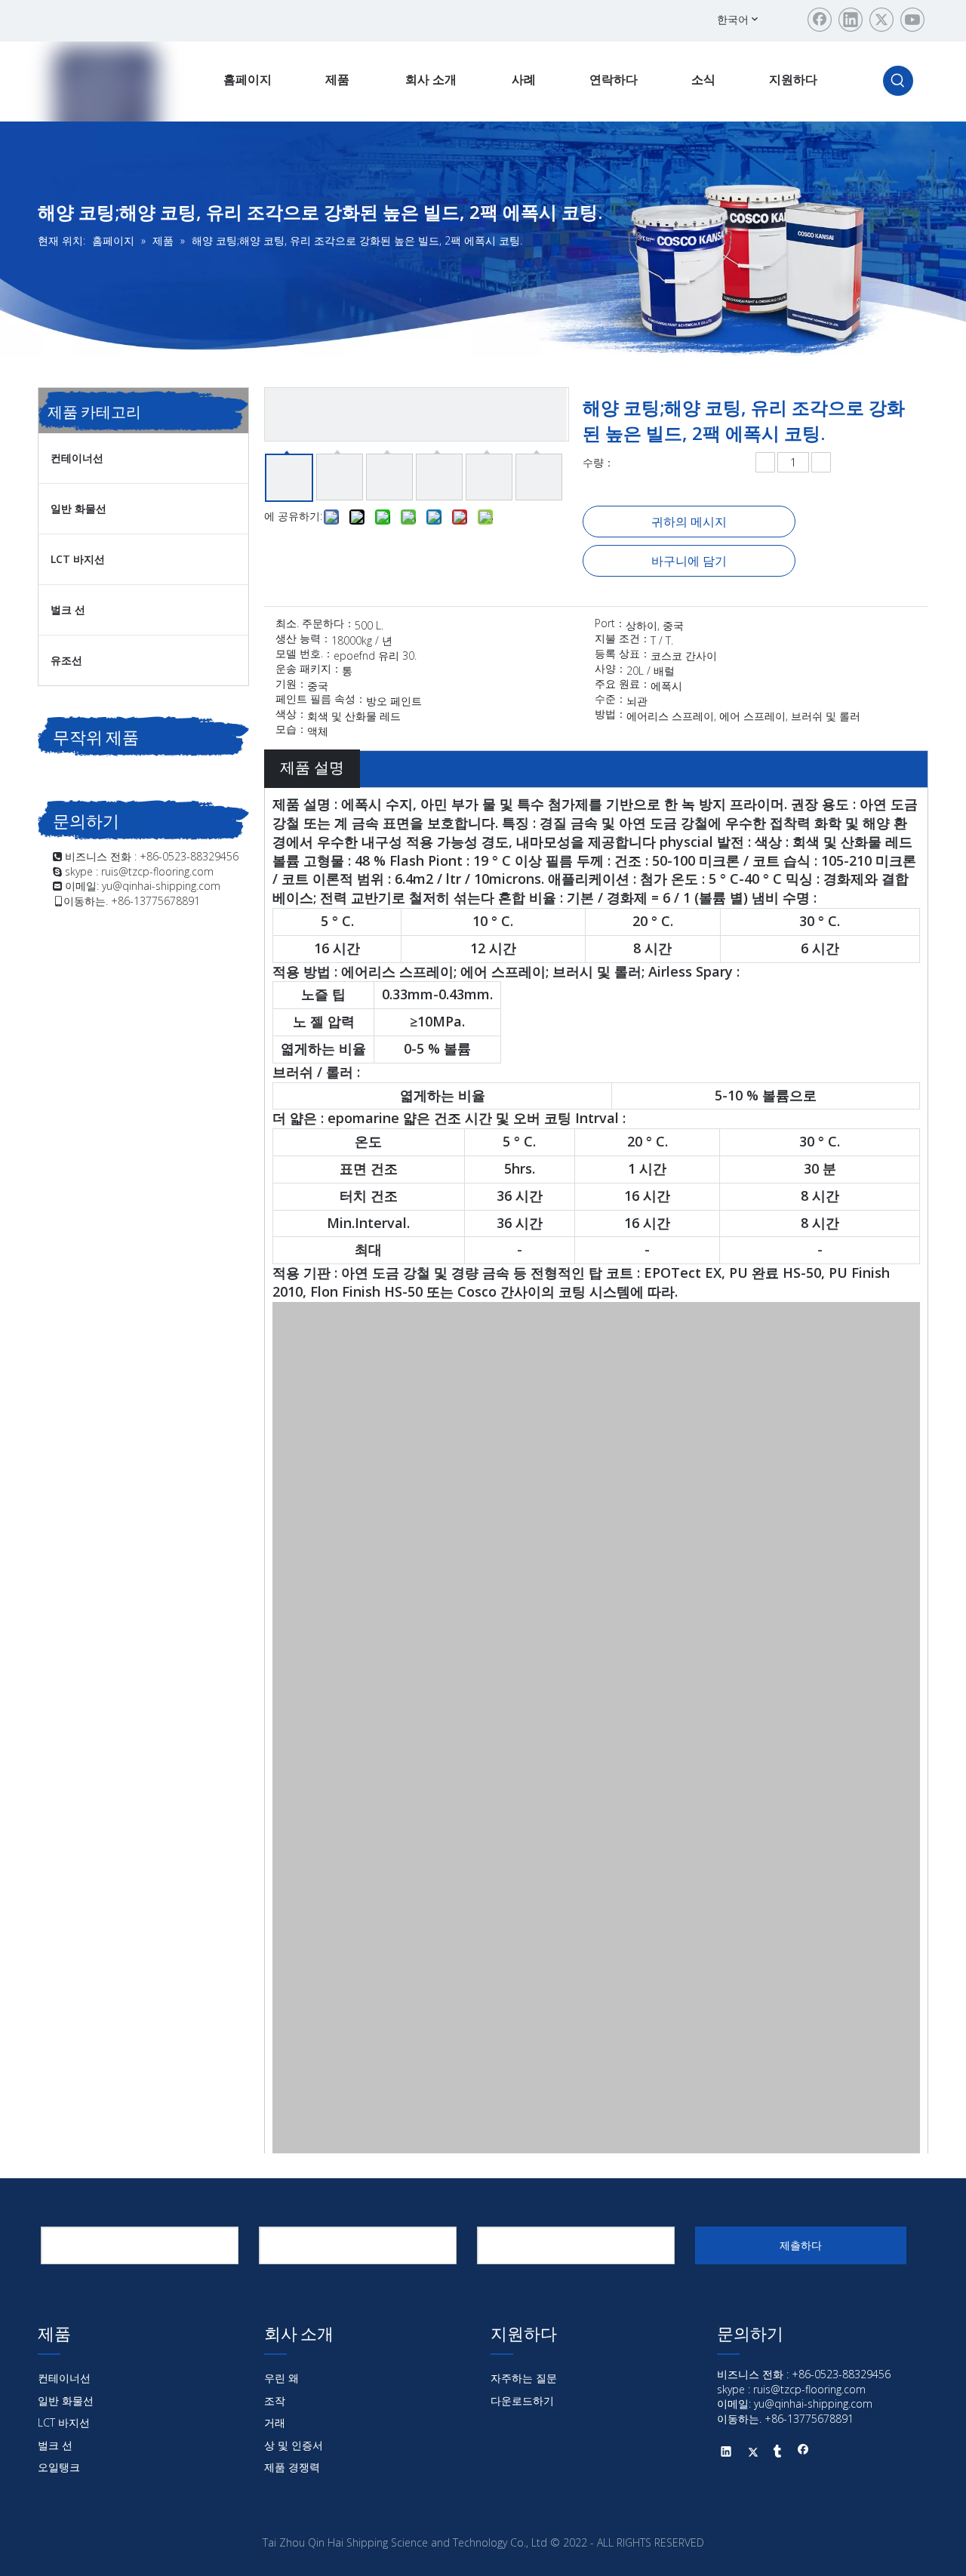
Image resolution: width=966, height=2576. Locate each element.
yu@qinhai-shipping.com (161, 886)
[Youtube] (912, 20)
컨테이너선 (77, 458)
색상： (291, 715)
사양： (611, 669)
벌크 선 (68, 609)
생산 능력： (303, 639)
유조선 (66, 660)
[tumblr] (778, 2453)
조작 (275, 2401)
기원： (291, 685)
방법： (611, 715)
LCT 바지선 (78, 559)
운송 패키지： (309, 669)
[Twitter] (881, 20)
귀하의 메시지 (689, 522)
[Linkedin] (851, 20)
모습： (291, 730)
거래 (275, 2422)
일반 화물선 (78, 508)
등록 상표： (623, 654)
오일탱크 (59, 2467)
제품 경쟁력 (292, 2467)
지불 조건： (623, 639)
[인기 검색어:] (898, 81)
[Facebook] (820, 20)
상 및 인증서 (294, 2445)
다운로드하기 (522, 2401)
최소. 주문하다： (315, 624)
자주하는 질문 (524, 2378)
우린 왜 (281, 2378)
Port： (610, 624)
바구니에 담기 (689, 561)
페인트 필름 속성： (321, 700)
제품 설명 (312, 767)
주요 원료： (623, 685)
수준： (611, 700)
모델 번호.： (305, 654)
